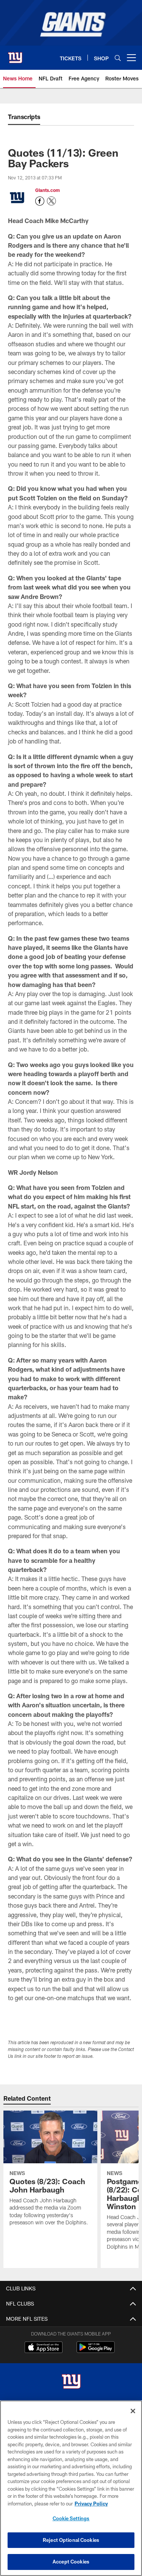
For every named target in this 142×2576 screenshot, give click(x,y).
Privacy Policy (91, 2504)
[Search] (118, 58)
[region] (71, 2488)
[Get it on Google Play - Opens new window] (96, 2351)
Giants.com (48, 190)
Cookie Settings (71, 2518)
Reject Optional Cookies (71, 2540)
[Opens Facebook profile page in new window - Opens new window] (40, 201)
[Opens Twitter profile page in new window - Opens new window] (51, 201)
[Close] (133, 2411)
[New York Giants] (71, 2382)
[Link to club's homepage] (15, 55)
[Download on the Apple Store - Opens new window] (44, 2348)
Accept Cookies (71, 2562)
